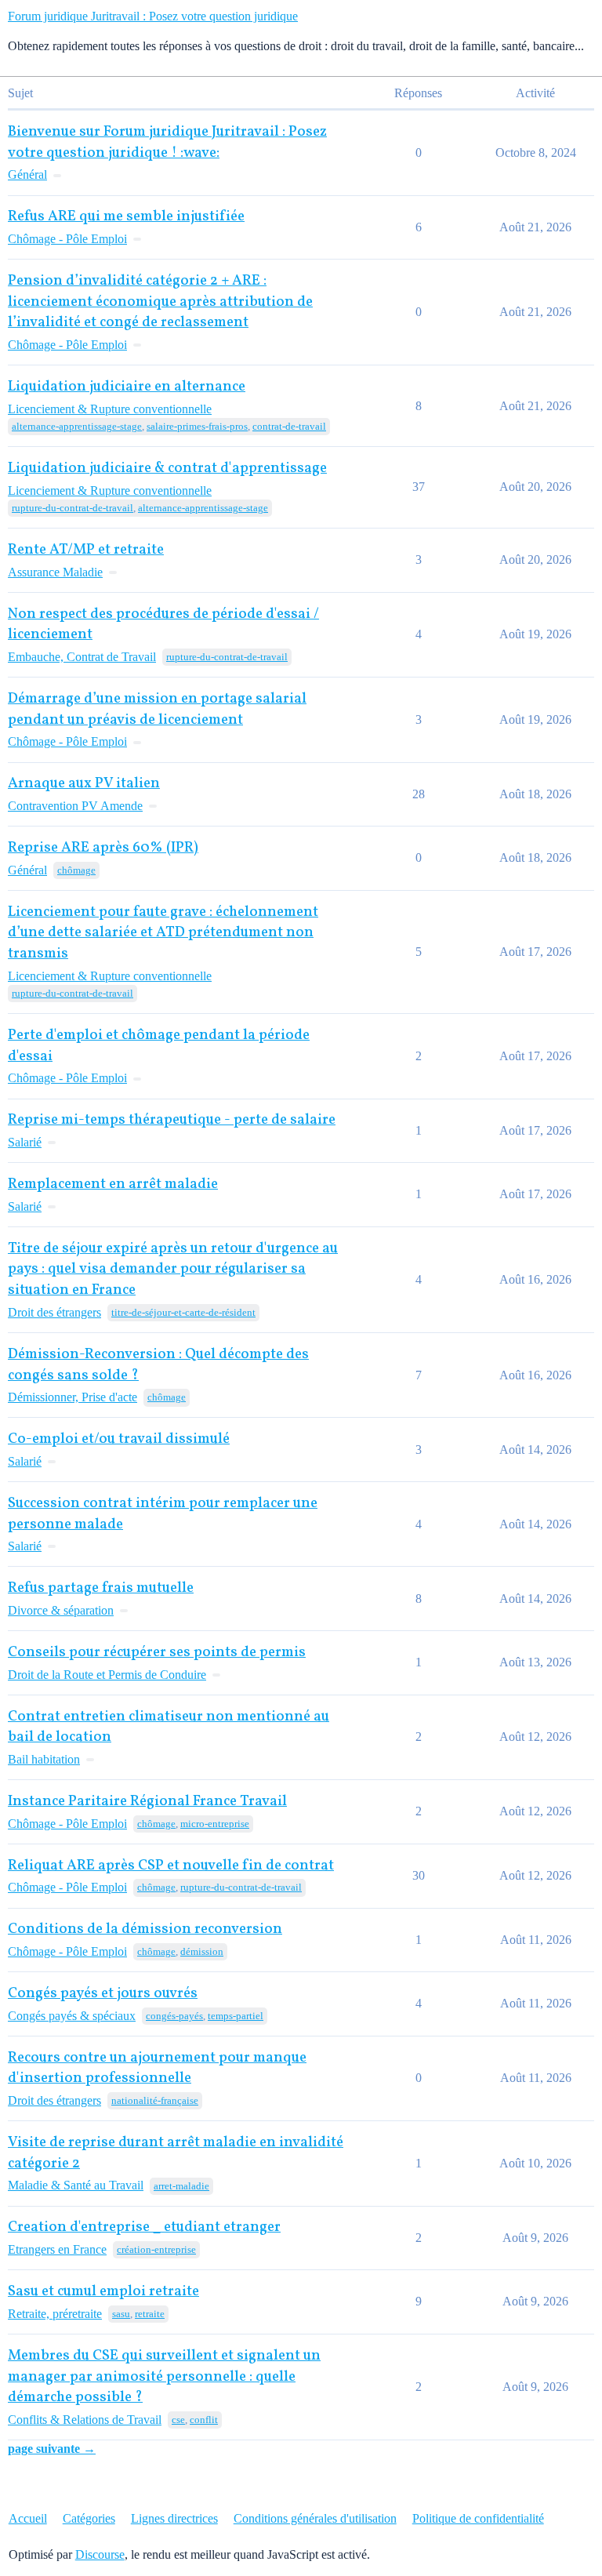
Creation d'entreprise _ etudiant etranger (144, 2227)
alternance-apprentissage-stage (77, 426)
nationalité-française (155, 2100)
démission (202, 1951)
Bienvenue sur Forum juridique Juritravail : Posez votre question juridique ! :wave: (167, 143)
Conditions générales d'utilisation (315, 2518)
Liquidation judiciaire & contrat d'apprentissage (167, 469)
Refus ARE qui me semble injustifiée (126, 217)
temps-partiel (236, 2016)
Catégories (89, 2518)
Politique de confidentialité (478, 2518)
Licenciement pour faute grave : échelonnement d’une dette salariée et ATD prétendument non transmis (163, 933)
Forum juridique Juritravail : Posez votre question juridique (153, 16)
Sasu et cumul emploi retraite (103, 2292)
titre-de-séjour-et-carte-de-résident (183, 1312)
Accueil (28, 2518)
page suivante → (52, 2449)
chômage (76, 870)
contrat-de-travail (289, 426)
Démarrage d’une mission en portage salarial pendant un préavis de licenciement (157, 710)
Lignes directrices (174, 2518)
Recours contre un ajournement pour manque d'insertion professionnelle (157, 2069)
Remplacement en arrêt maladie (113, 1184)
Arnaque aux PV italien (84, 784)
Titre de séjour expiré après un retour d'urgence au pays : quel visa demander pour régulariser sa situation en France (173, 1270)
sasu (121, 2314)
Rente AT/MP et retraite (86, 550)
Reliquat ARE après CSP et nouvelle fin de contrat (171, 1866)
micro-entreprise (215, 1824)
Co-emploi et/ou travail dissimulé (119, 1439)
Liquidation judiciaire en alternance (127, 387)
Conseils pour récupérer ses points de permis (157, 1653)
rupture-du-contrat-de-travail (73, 508)
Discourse (100, 2554)
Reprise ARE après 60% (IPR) (103, 848)
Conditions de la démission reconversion (145, 1929)
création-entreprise (156, 2249)
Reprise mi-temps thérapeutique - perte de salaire (172, 1120)
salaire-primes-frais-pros (197, 426)
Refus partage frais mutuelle (101, 1588)
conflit (204, 2420)
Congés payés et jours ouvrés (103, 1994)
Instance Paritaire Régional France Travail (147, 1802)
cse (178, 2420)
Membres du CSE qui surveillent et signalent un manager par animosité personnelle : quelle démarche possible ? (164, 2377)
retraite (150, 2314)
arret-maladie (181, 2186)
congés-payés (174, 2016)
